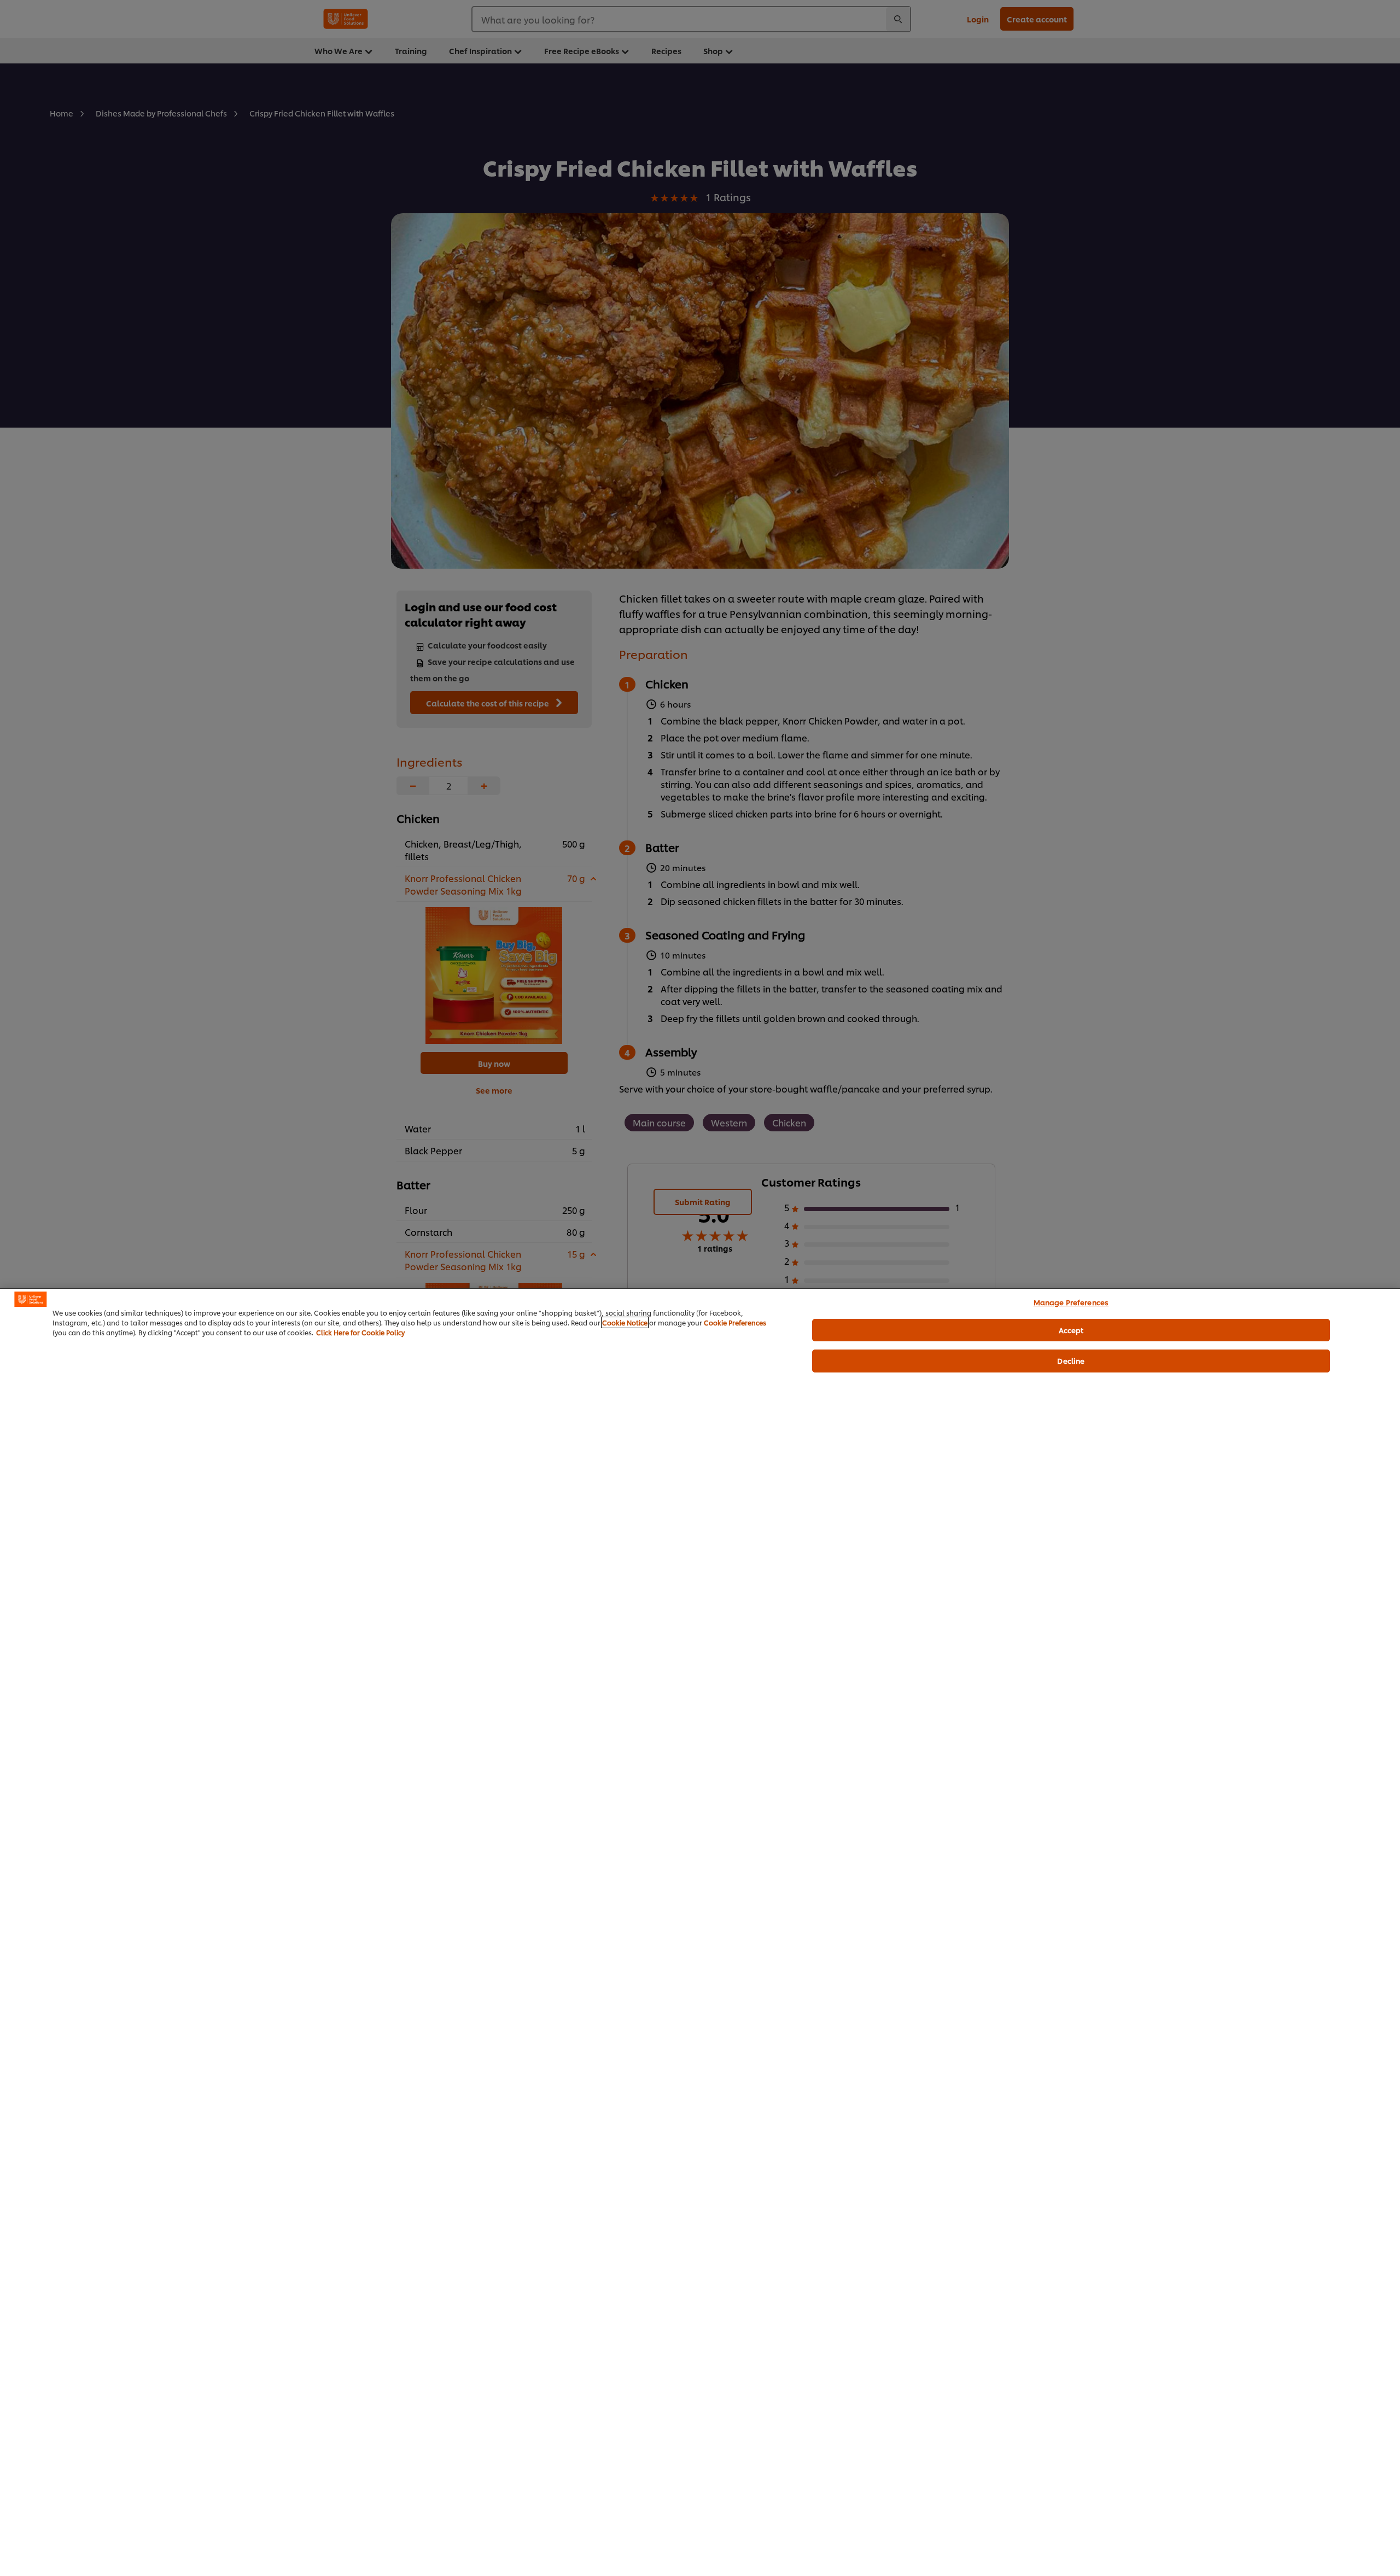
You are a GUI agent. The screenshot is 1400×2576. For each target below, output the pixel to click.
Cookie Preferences (735, 1322)
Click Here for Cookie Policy (360, 1332)
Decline (1071, 1360)
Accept (1071, 1329)
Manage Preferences (1071, 1302)
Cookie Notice (625, 1322)
